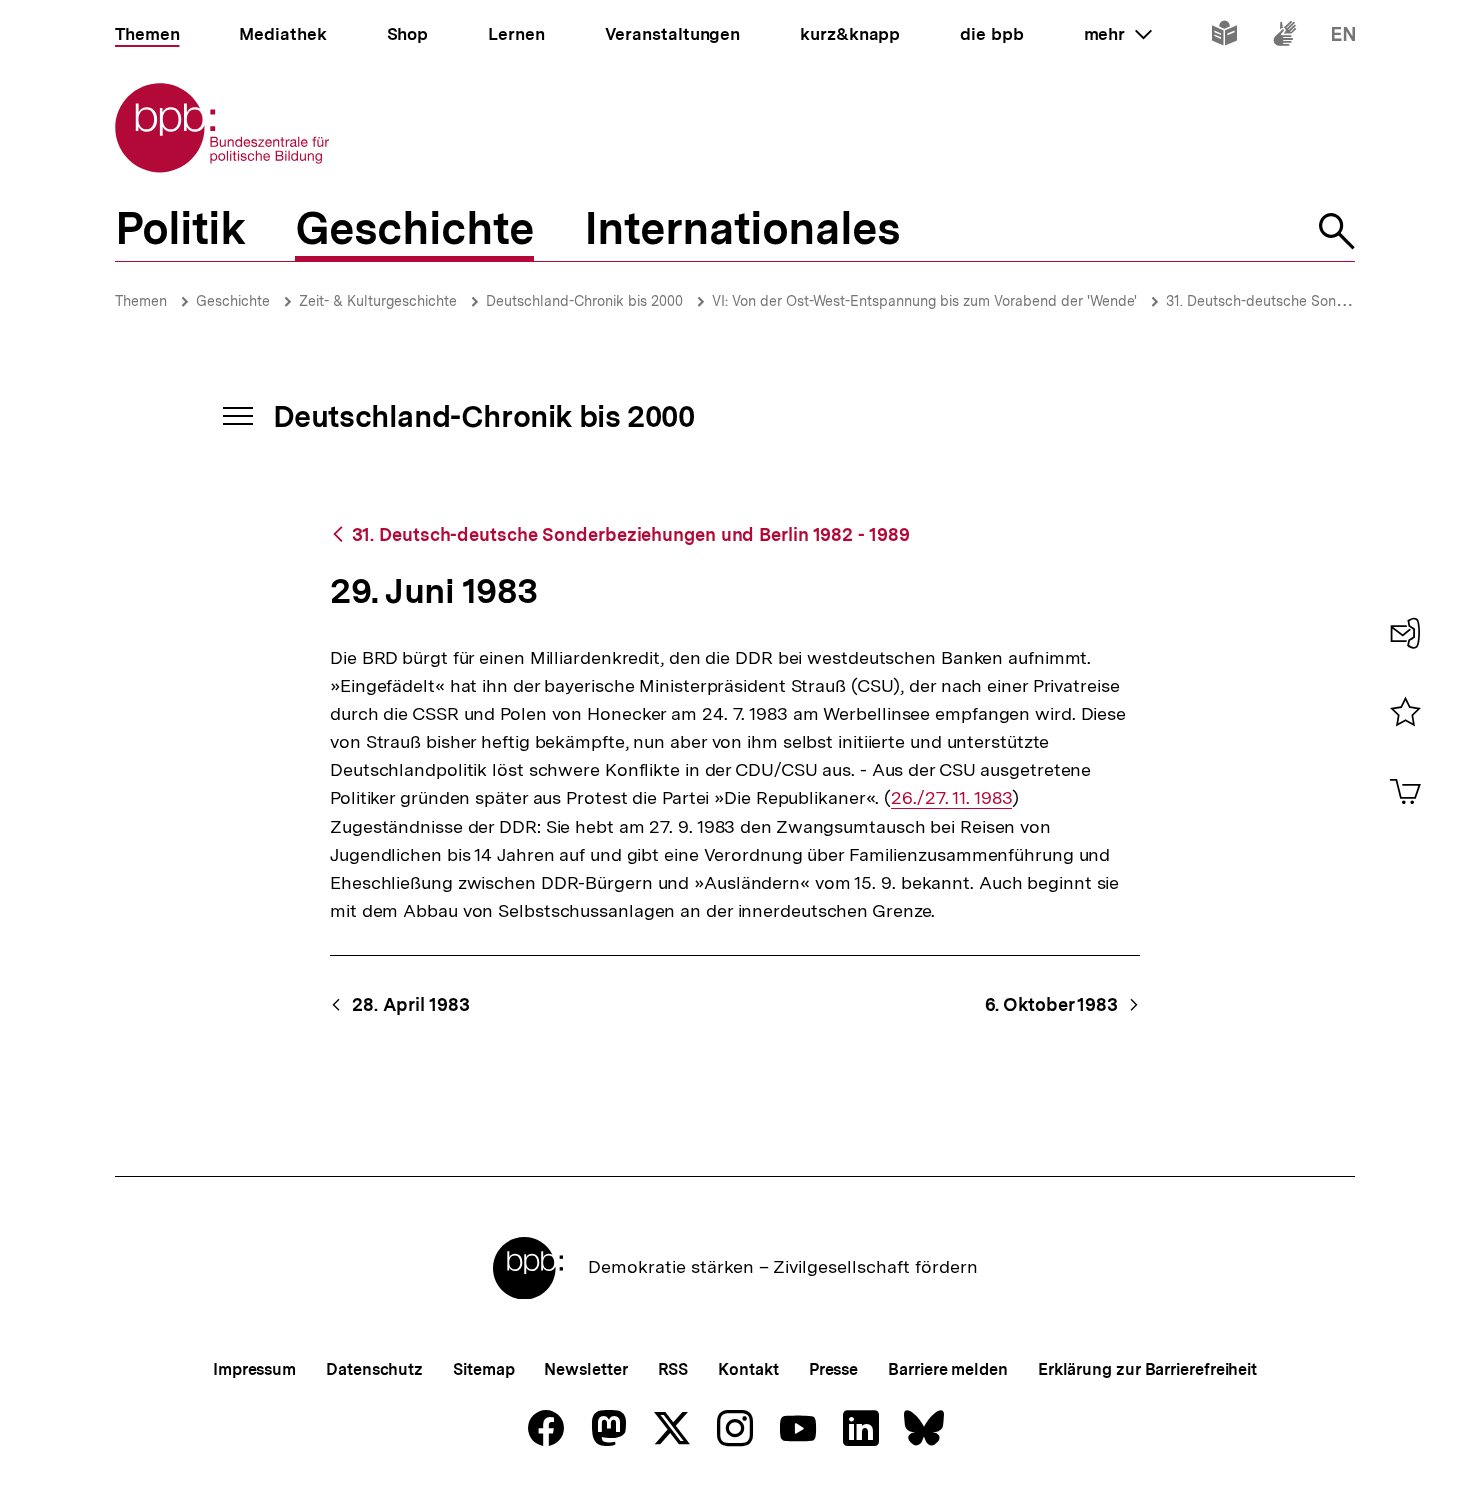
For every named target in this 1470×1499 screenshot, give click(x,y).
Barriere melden (948, 1369)
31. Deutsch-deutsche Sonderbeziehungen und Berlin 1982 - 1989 (631, 534)
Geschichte (233, 301)
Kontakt (748, 1369)
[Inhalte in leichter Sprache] (1224, 37)
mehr (1118, 34)
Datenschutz (374, 1369)
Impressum (254, 1369)
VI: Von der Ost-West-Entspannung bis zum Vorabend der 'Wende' (924, 301)
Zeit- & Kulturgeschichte (378, 301)
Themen (141, 301)
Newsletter (585, 1369)
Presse (833, 1369)
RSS (673, 1369)
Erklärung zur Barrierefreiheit (1147, 1369)
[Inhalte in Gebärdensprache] (1284, 37)
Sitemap (483, 1369)
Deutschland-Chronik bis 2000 (584, 301)
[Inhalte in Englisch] (1343, 37)
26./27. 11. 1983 (951, 798)
